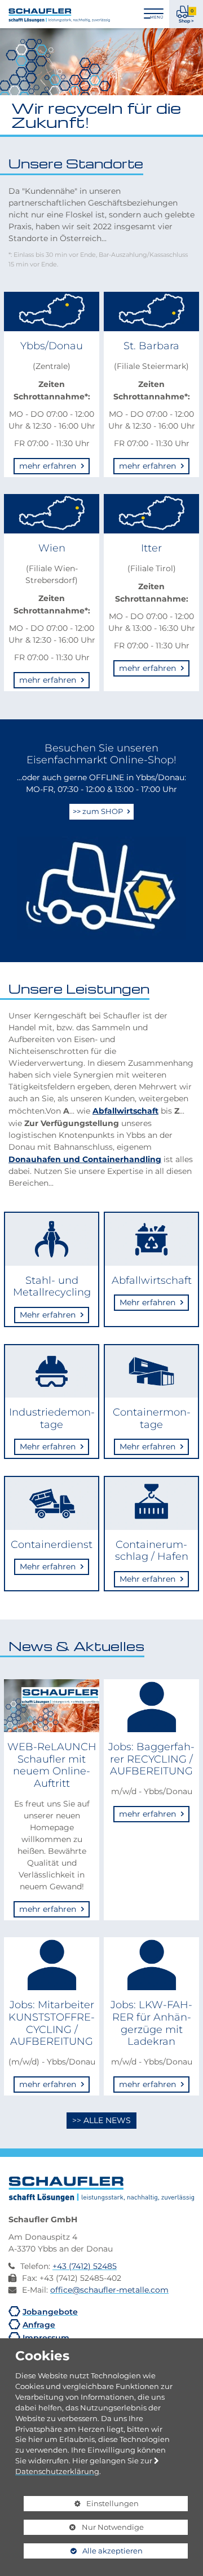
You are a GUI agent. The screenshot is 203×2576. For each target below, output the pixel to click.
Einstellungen (81, 2505)
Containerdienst (52, 1544)
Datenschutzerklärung (57, 2471)
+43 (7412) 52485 (85, 2266)
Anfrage (39, 2324)
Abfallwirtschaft (125, 1110)
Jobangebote (50, 2312)
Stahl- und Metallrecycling (52, 1286)
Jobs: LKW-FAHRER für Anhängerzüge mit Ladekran (151, 2023)
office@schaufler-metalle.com (109, 2290)
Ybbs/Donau (52, 346)
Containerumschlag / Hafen (152, 1551)
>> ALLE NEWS (101, 2120)
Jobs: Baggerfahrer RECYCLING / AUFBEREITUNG (151, 1759)
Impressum (46, 2337)
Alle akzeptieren (83, 2551)
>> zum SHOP (99, 811)
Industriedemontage (52, 1418)
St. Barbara (151, 346)
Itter (151, 548)
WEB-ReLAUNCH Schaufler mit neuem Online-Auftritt (52, 1765)
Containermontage (152, 1418)
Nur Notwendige (84, 2529)
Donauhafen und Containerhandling (85, 1159)
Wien (52, 548)
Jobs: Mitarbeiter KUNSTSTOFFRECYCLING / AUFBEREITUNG (52, 2023)
